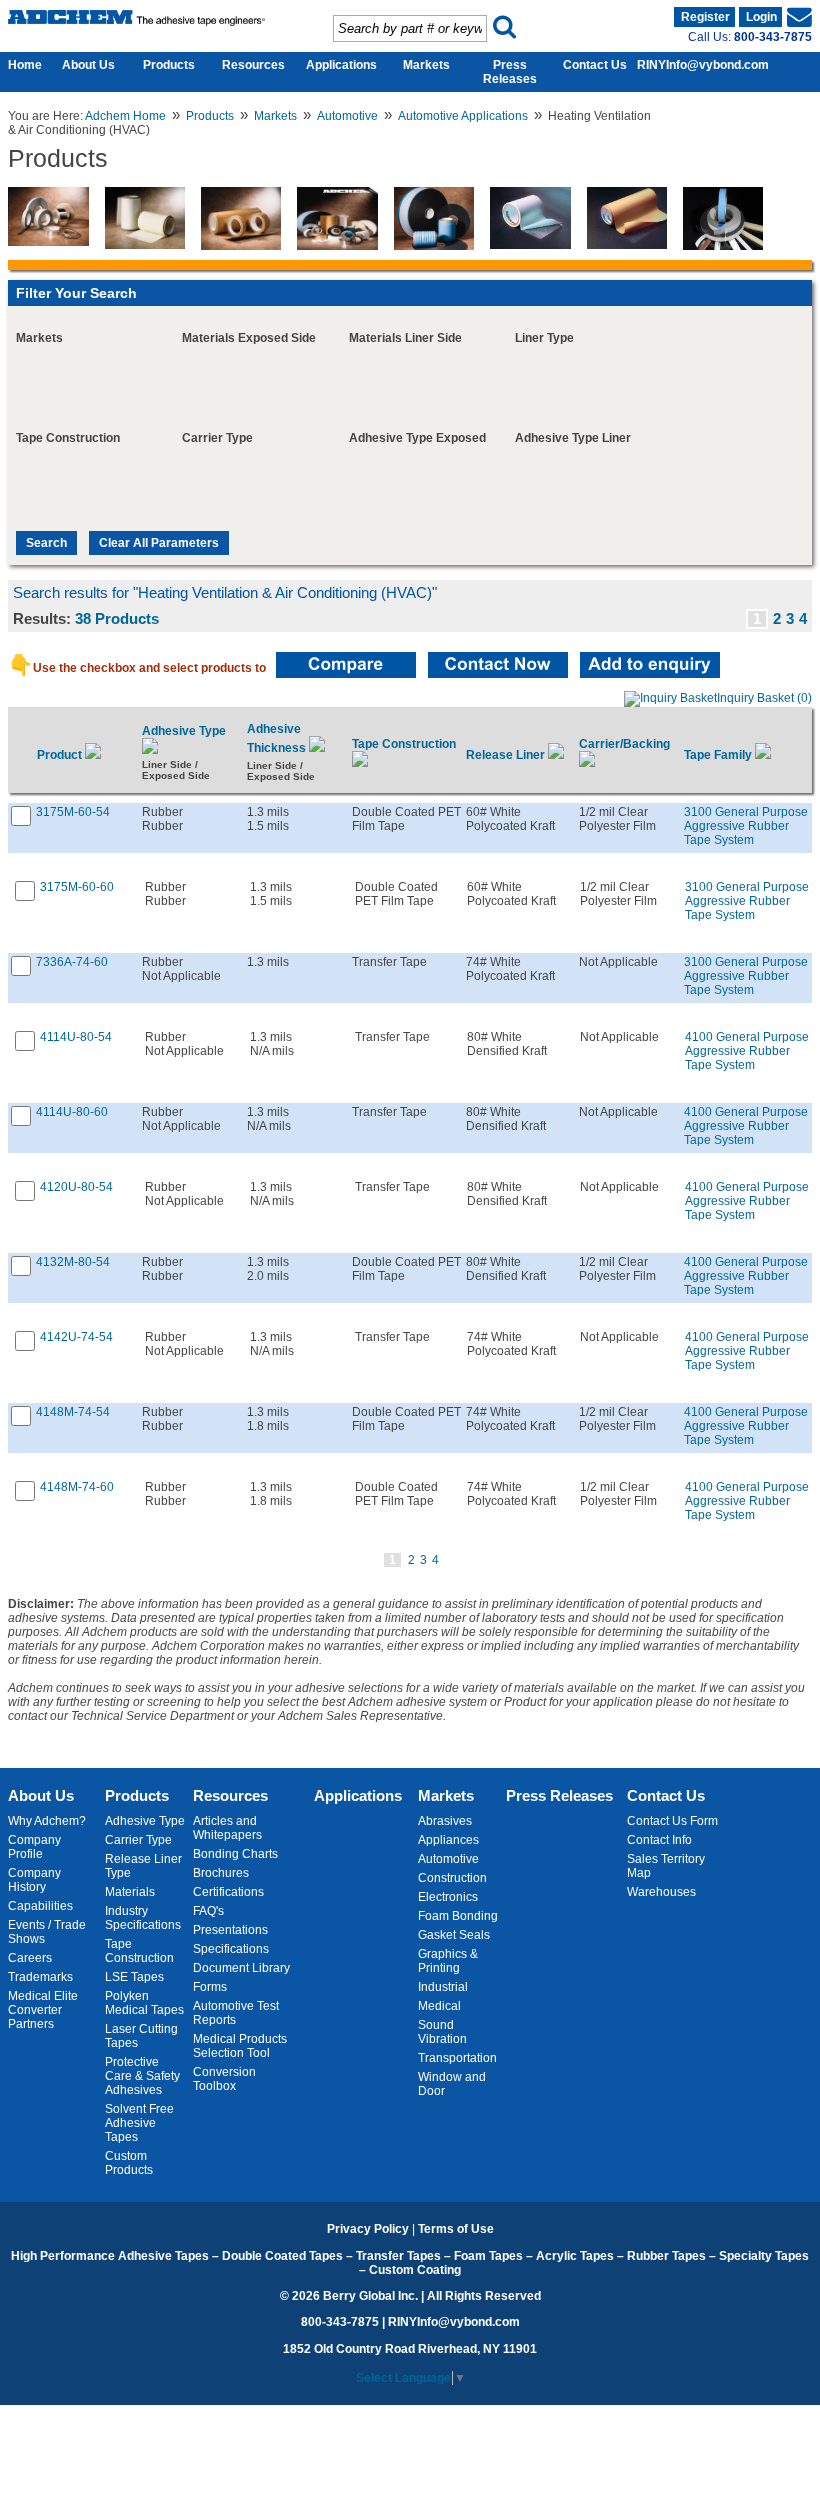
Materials (130, 1892)
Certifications (228, 1892)
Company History (34, 1880)
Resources (253, 65)
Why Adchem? (47, 1821)
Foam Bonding (458, 1916)
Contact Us (595, 65)
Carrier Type (138, 1840)
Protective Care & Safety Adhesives (142, 2076)
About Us (88, 65)
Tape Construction (139, 1951)
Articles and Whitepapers (227, 1828)
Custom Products (129, 2163)
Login (761, 17)
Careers (30, 1958)
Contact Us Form (672, 1821)
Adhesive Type (145, 1821)
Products (169, 65)
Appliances (448, 1840)
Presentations (230, 1930)
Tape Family (719, 755)
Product (61, 755)
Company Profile (34, 1847)
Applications (341, 65)
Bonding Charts (235, 1854)
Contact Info (659, 1840)
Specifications (231, 1949)
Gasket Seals (454, 1935)
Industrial (443, 1987)
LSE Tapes (134, 1977)
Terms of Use (456, 2229)
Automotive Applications (463, 115)
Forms (210, 1987)
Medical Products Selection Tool (240, 2046)
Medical (439, 2006)
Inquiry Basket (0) (764, 698)
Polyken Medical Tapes (144, 2003)
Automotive (347, 115)
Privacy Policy (368, 2229)
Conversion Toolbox (224, 2079)
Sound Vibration (442, 2032)
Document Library (241, 1968)
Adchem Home (125, 115)
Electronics (448, 1897)
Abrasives (445, 1821)
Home (20, 65)
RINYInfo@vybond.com (703, 65)
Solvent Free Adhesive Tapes (139, 2123)
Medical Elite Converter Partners (43, 2010)
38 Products (117, 619)
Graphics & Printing (448, 1961)
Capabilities (40, 1906)
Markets (426, 65)
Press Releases (510, 72)
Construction (452, 1878)
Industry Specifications (143, 1918)
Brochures (221, 1873)
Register (705, 17)
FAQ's (208, 1911)
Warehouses (661, 1892)
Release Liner (507, 755)
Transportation (457, 2058)
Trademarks (40, 1977)
